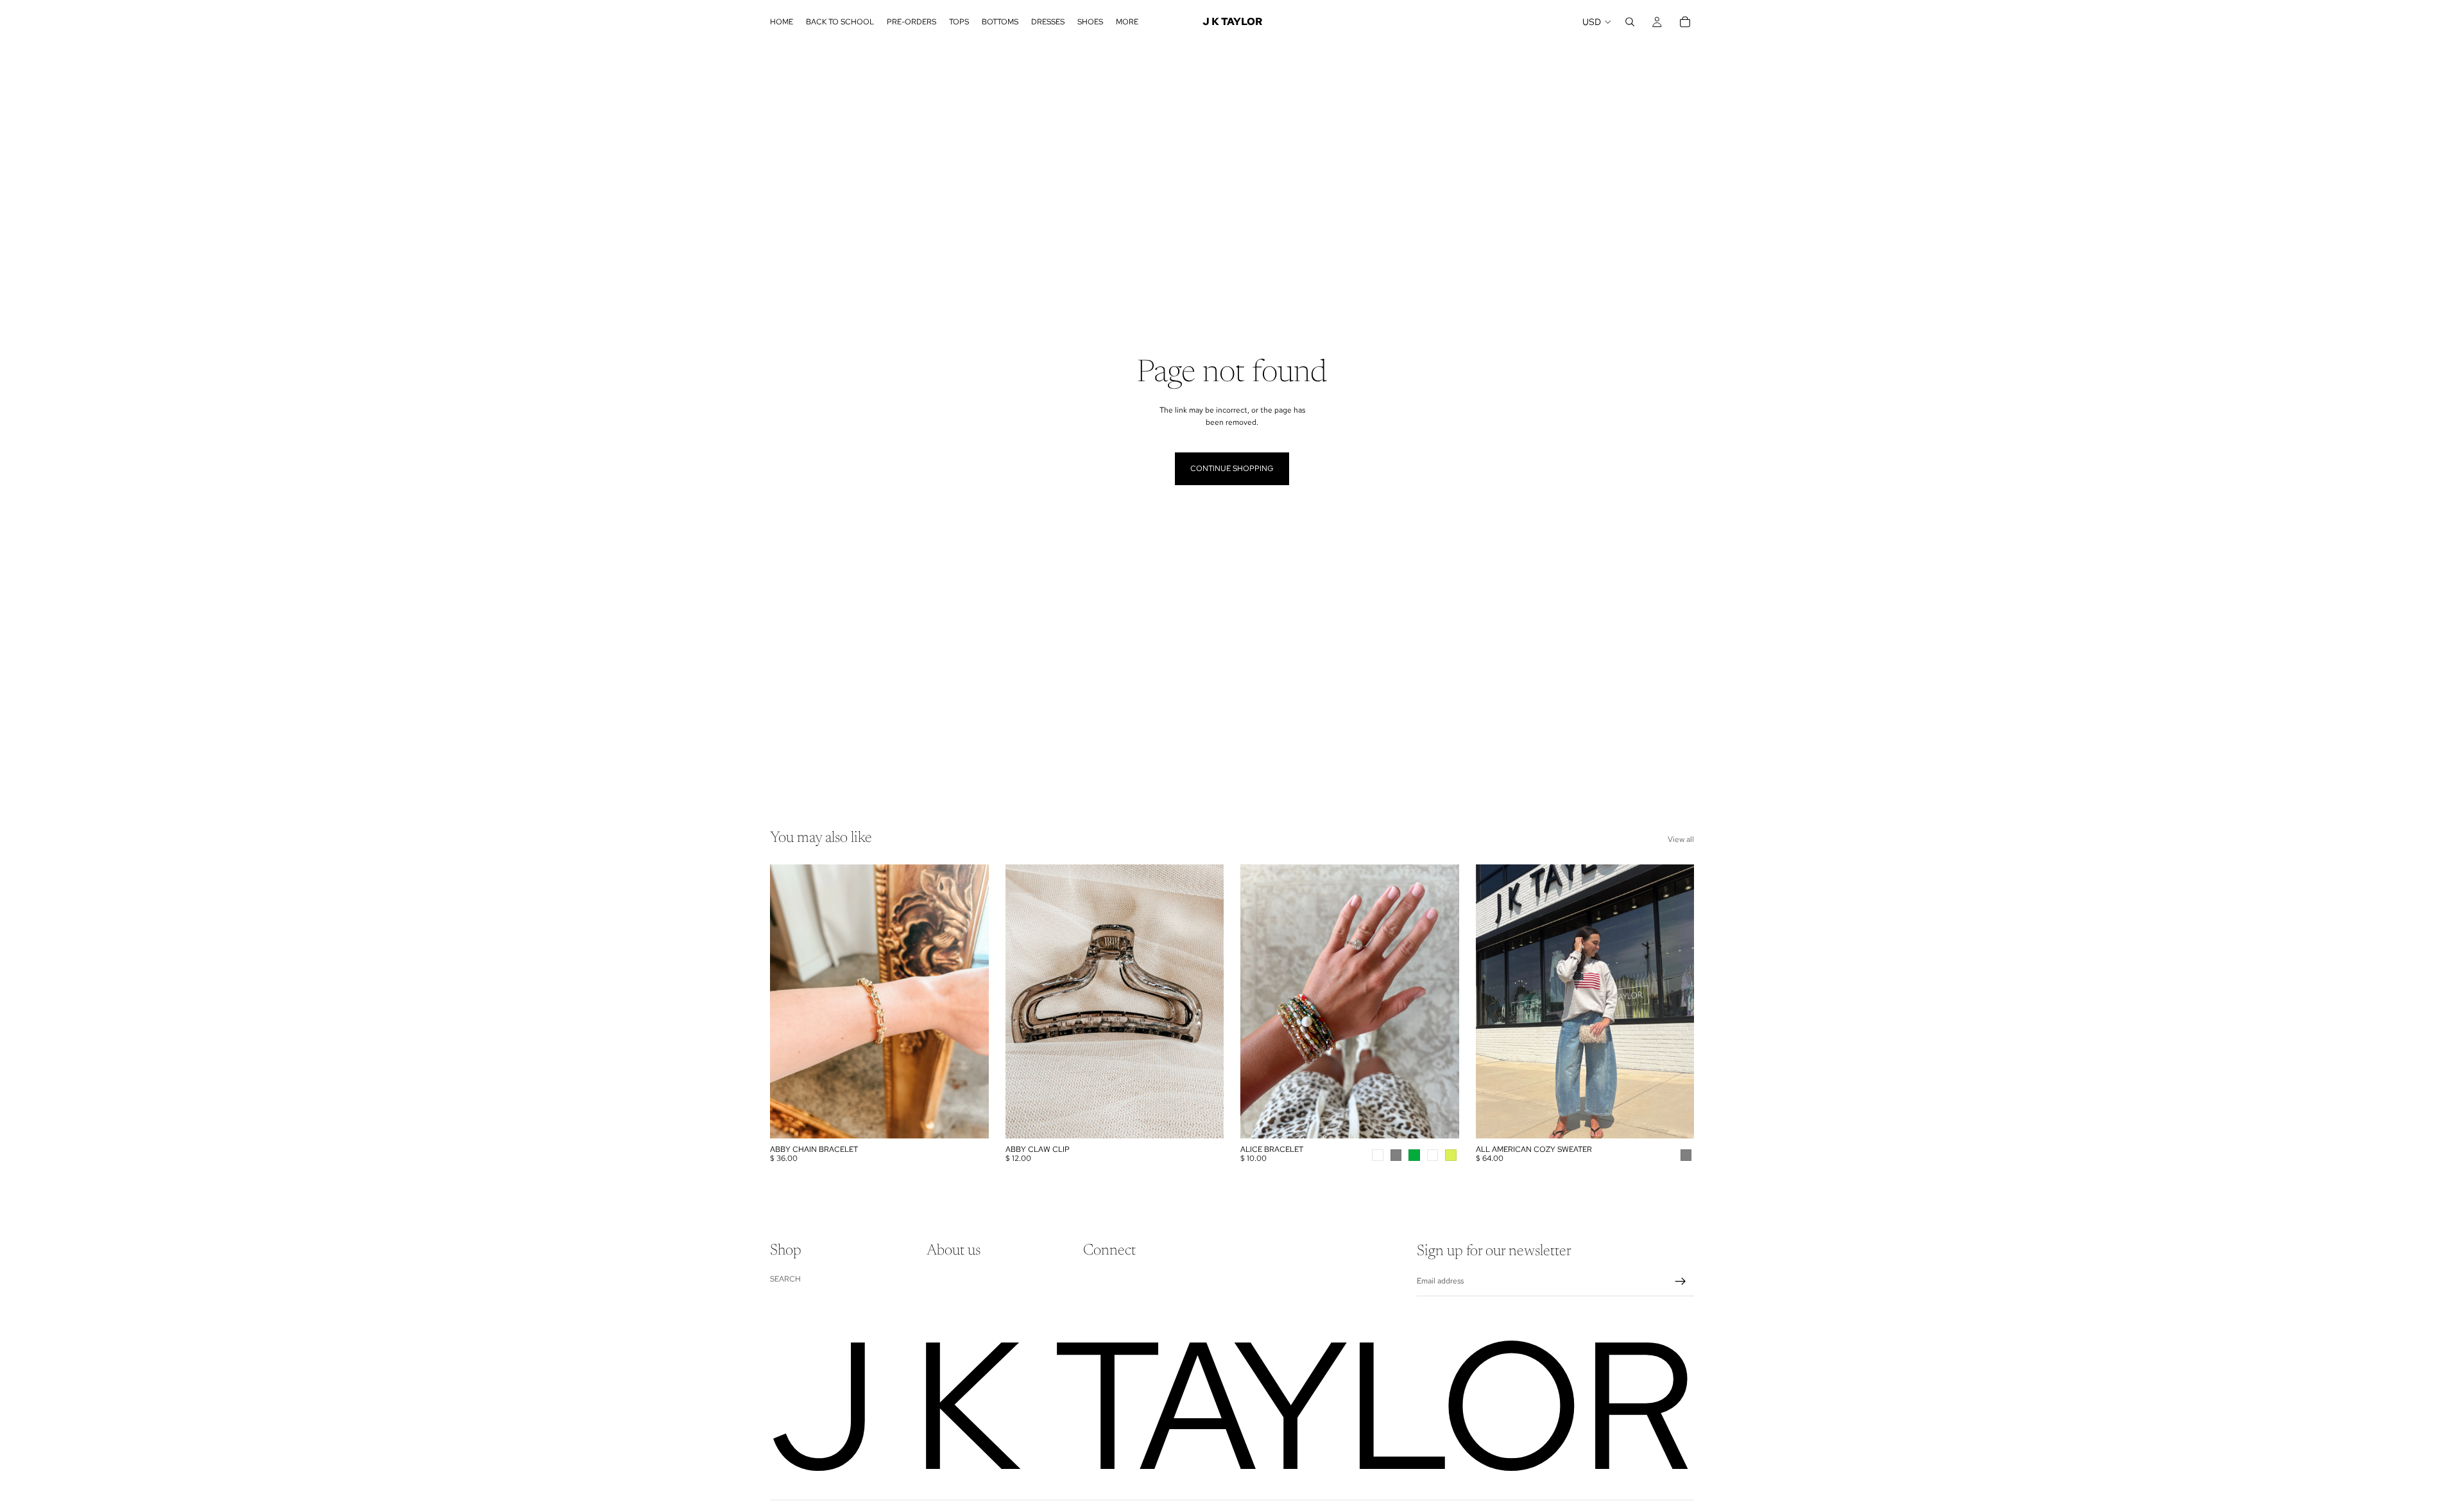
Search (785, 1278)
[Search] (1630, 22)
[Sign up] (1681, 1282)
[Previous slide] (1260, 1001)
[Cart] (1685, 22)
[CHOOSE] (1439, 1119)
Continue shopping (1232, 468)
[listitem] (1127, 22)
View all (1681, 839)
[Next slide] (1440, 1001)
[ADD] (969, 1119)
